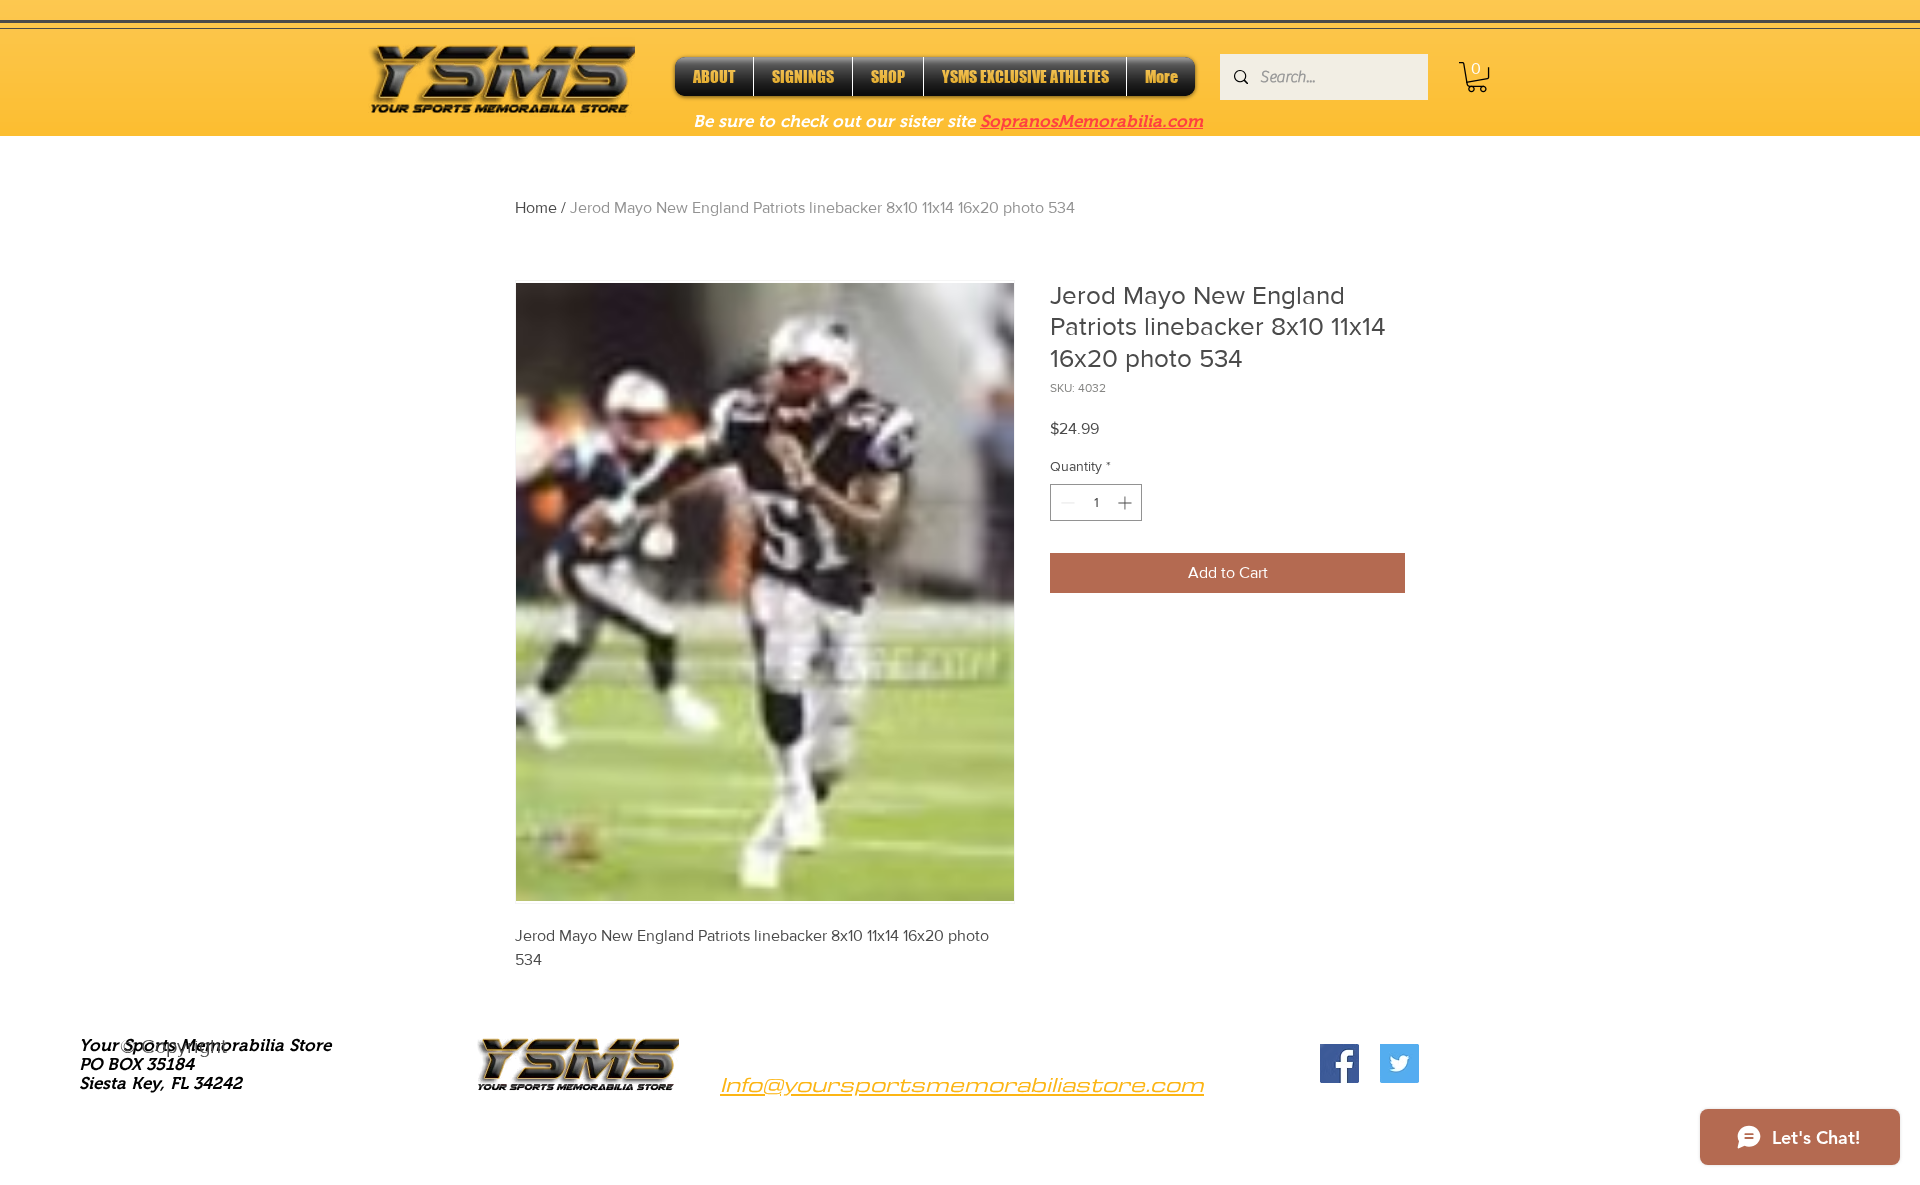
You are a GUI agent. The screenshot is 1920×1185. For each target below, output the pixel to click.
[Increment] (1126, 502)
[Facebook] (1339, 1063)
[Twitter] (1399, 1063)
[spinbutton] (1096, 502)
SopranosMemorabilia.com (1091, 121)
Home (536, 207)
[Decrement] (1065, 502)
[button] (1477, 77)
